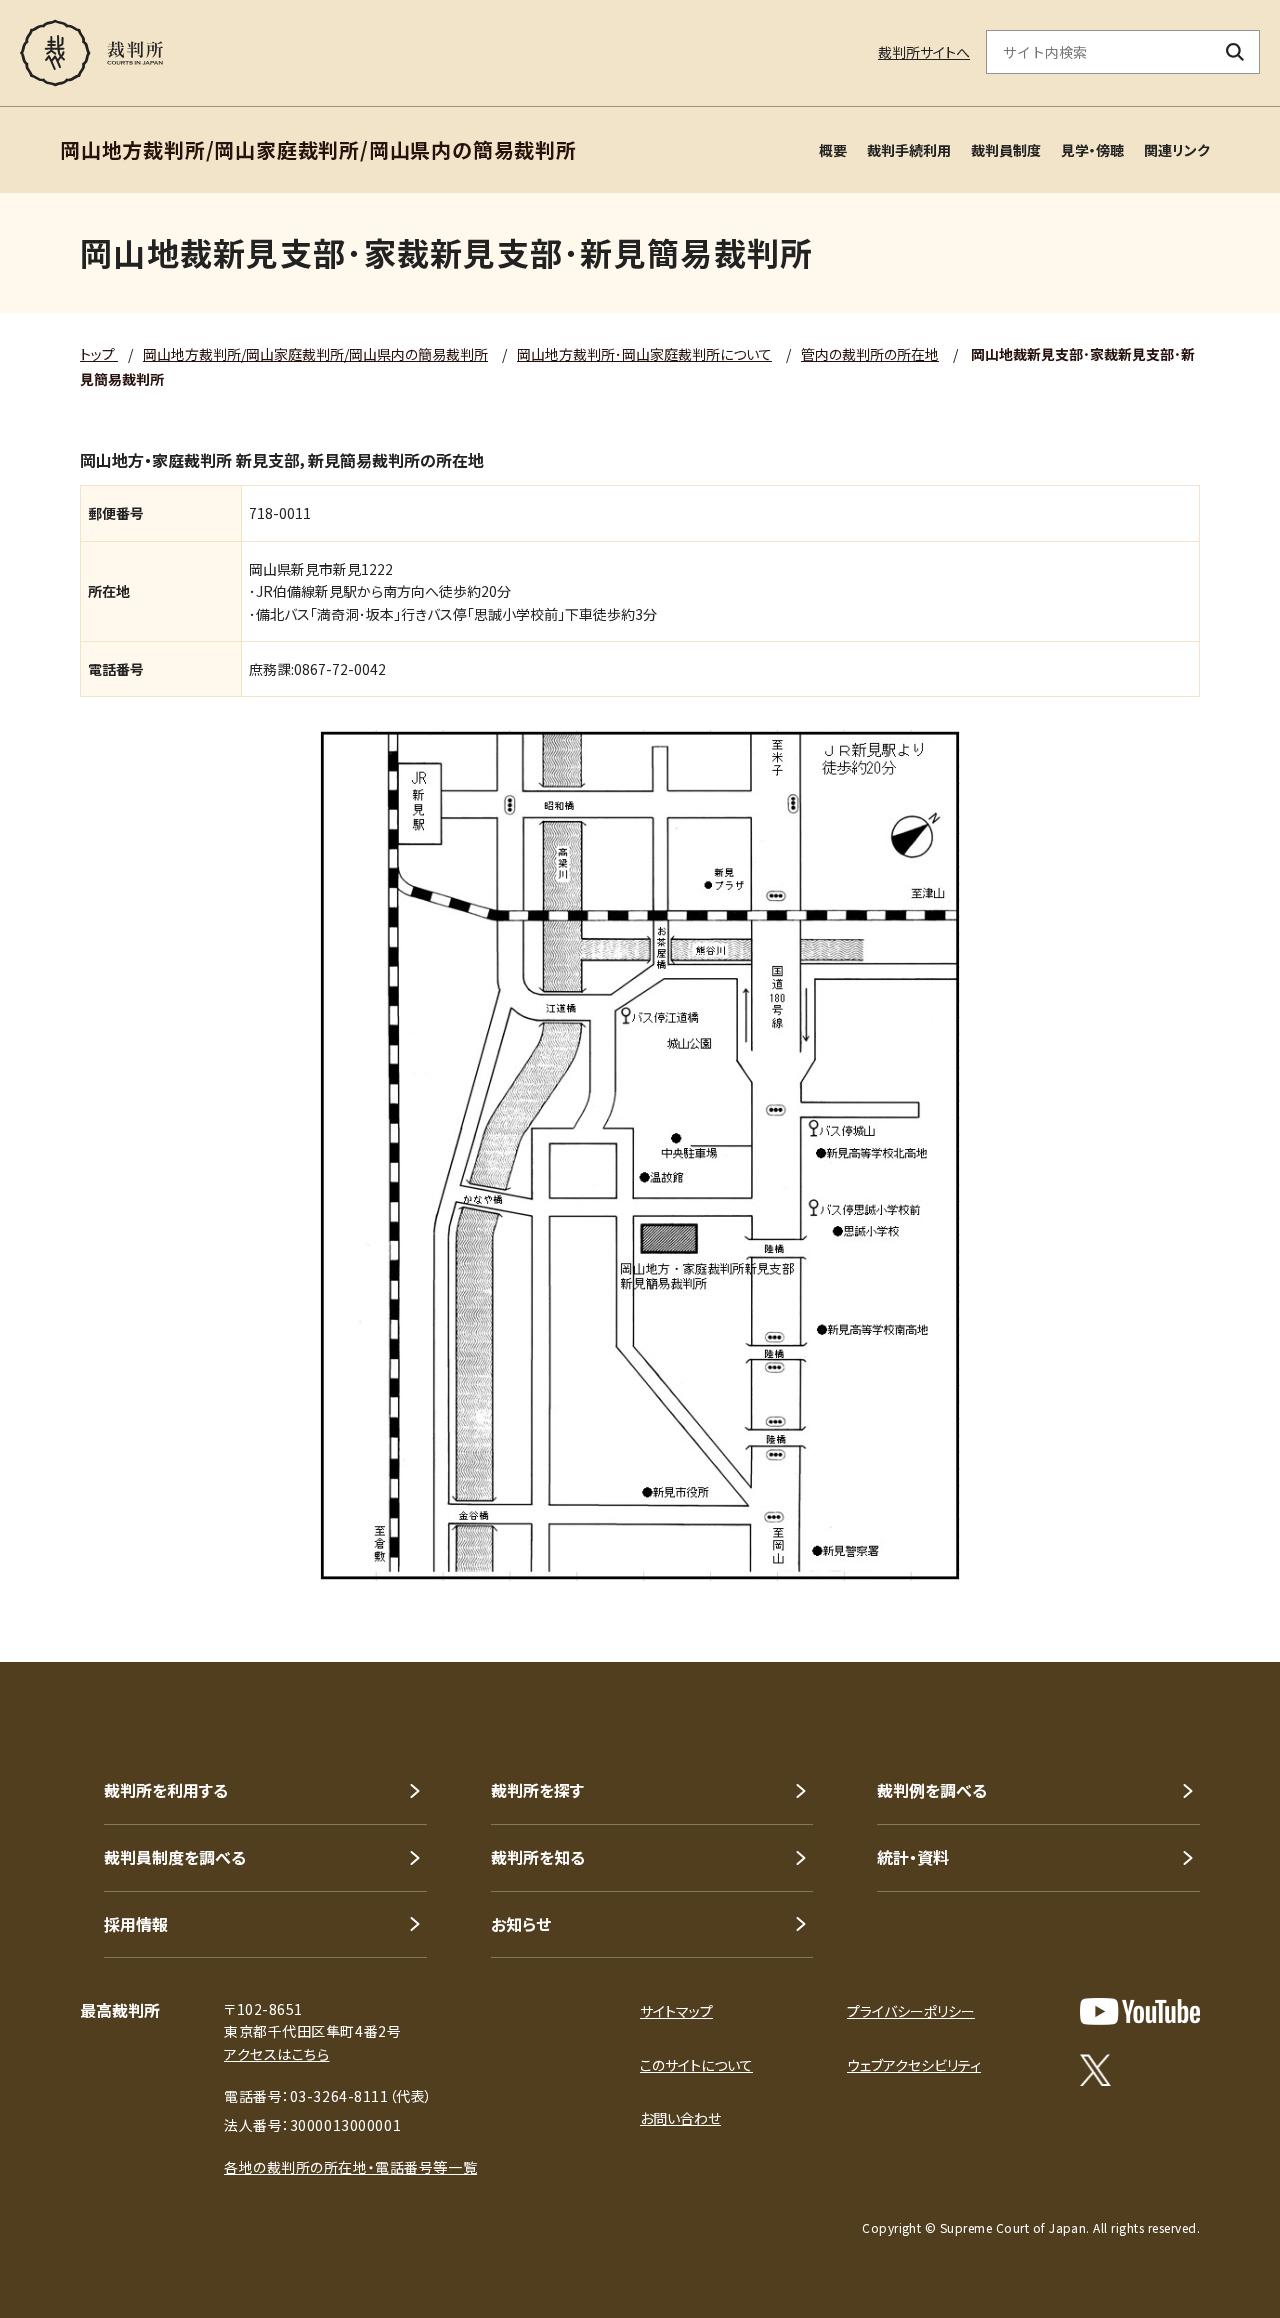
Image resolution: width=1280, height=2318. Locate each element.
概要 (833, 150)
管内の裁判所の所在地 (870, 354)
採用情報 (136, 1924)
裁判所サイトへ (924, 52)
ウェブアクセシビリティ (914, 2065)
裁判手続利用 (909, 150)
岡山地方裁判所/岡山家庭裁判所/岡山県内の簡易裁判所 (315, 354)
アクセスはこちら (276, 2054)
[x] (1095, 2070)
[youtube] (1140, 2011)
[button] (1208, 1590)
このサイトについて (696, 2065)
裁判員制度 (1006, 150)
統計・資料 (913, 1857)
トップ (99, 354)
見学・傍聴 (1092, 150)
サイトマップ (676, 2011)
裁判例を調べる (932, 1790)
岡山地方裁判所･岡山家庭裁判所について (644, 354)
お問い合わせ (680, 2118)
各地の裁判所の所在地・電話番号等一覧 (350, 2167)
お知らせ (521, 1924)
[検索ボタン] (1235, 52)
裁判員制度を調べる (175, 1857)
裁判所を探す (537, 1790)
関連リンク (1177, 150)
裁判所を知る (538, 1857)
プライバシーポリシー (911, 2011)
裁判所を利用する (166, 1790)
